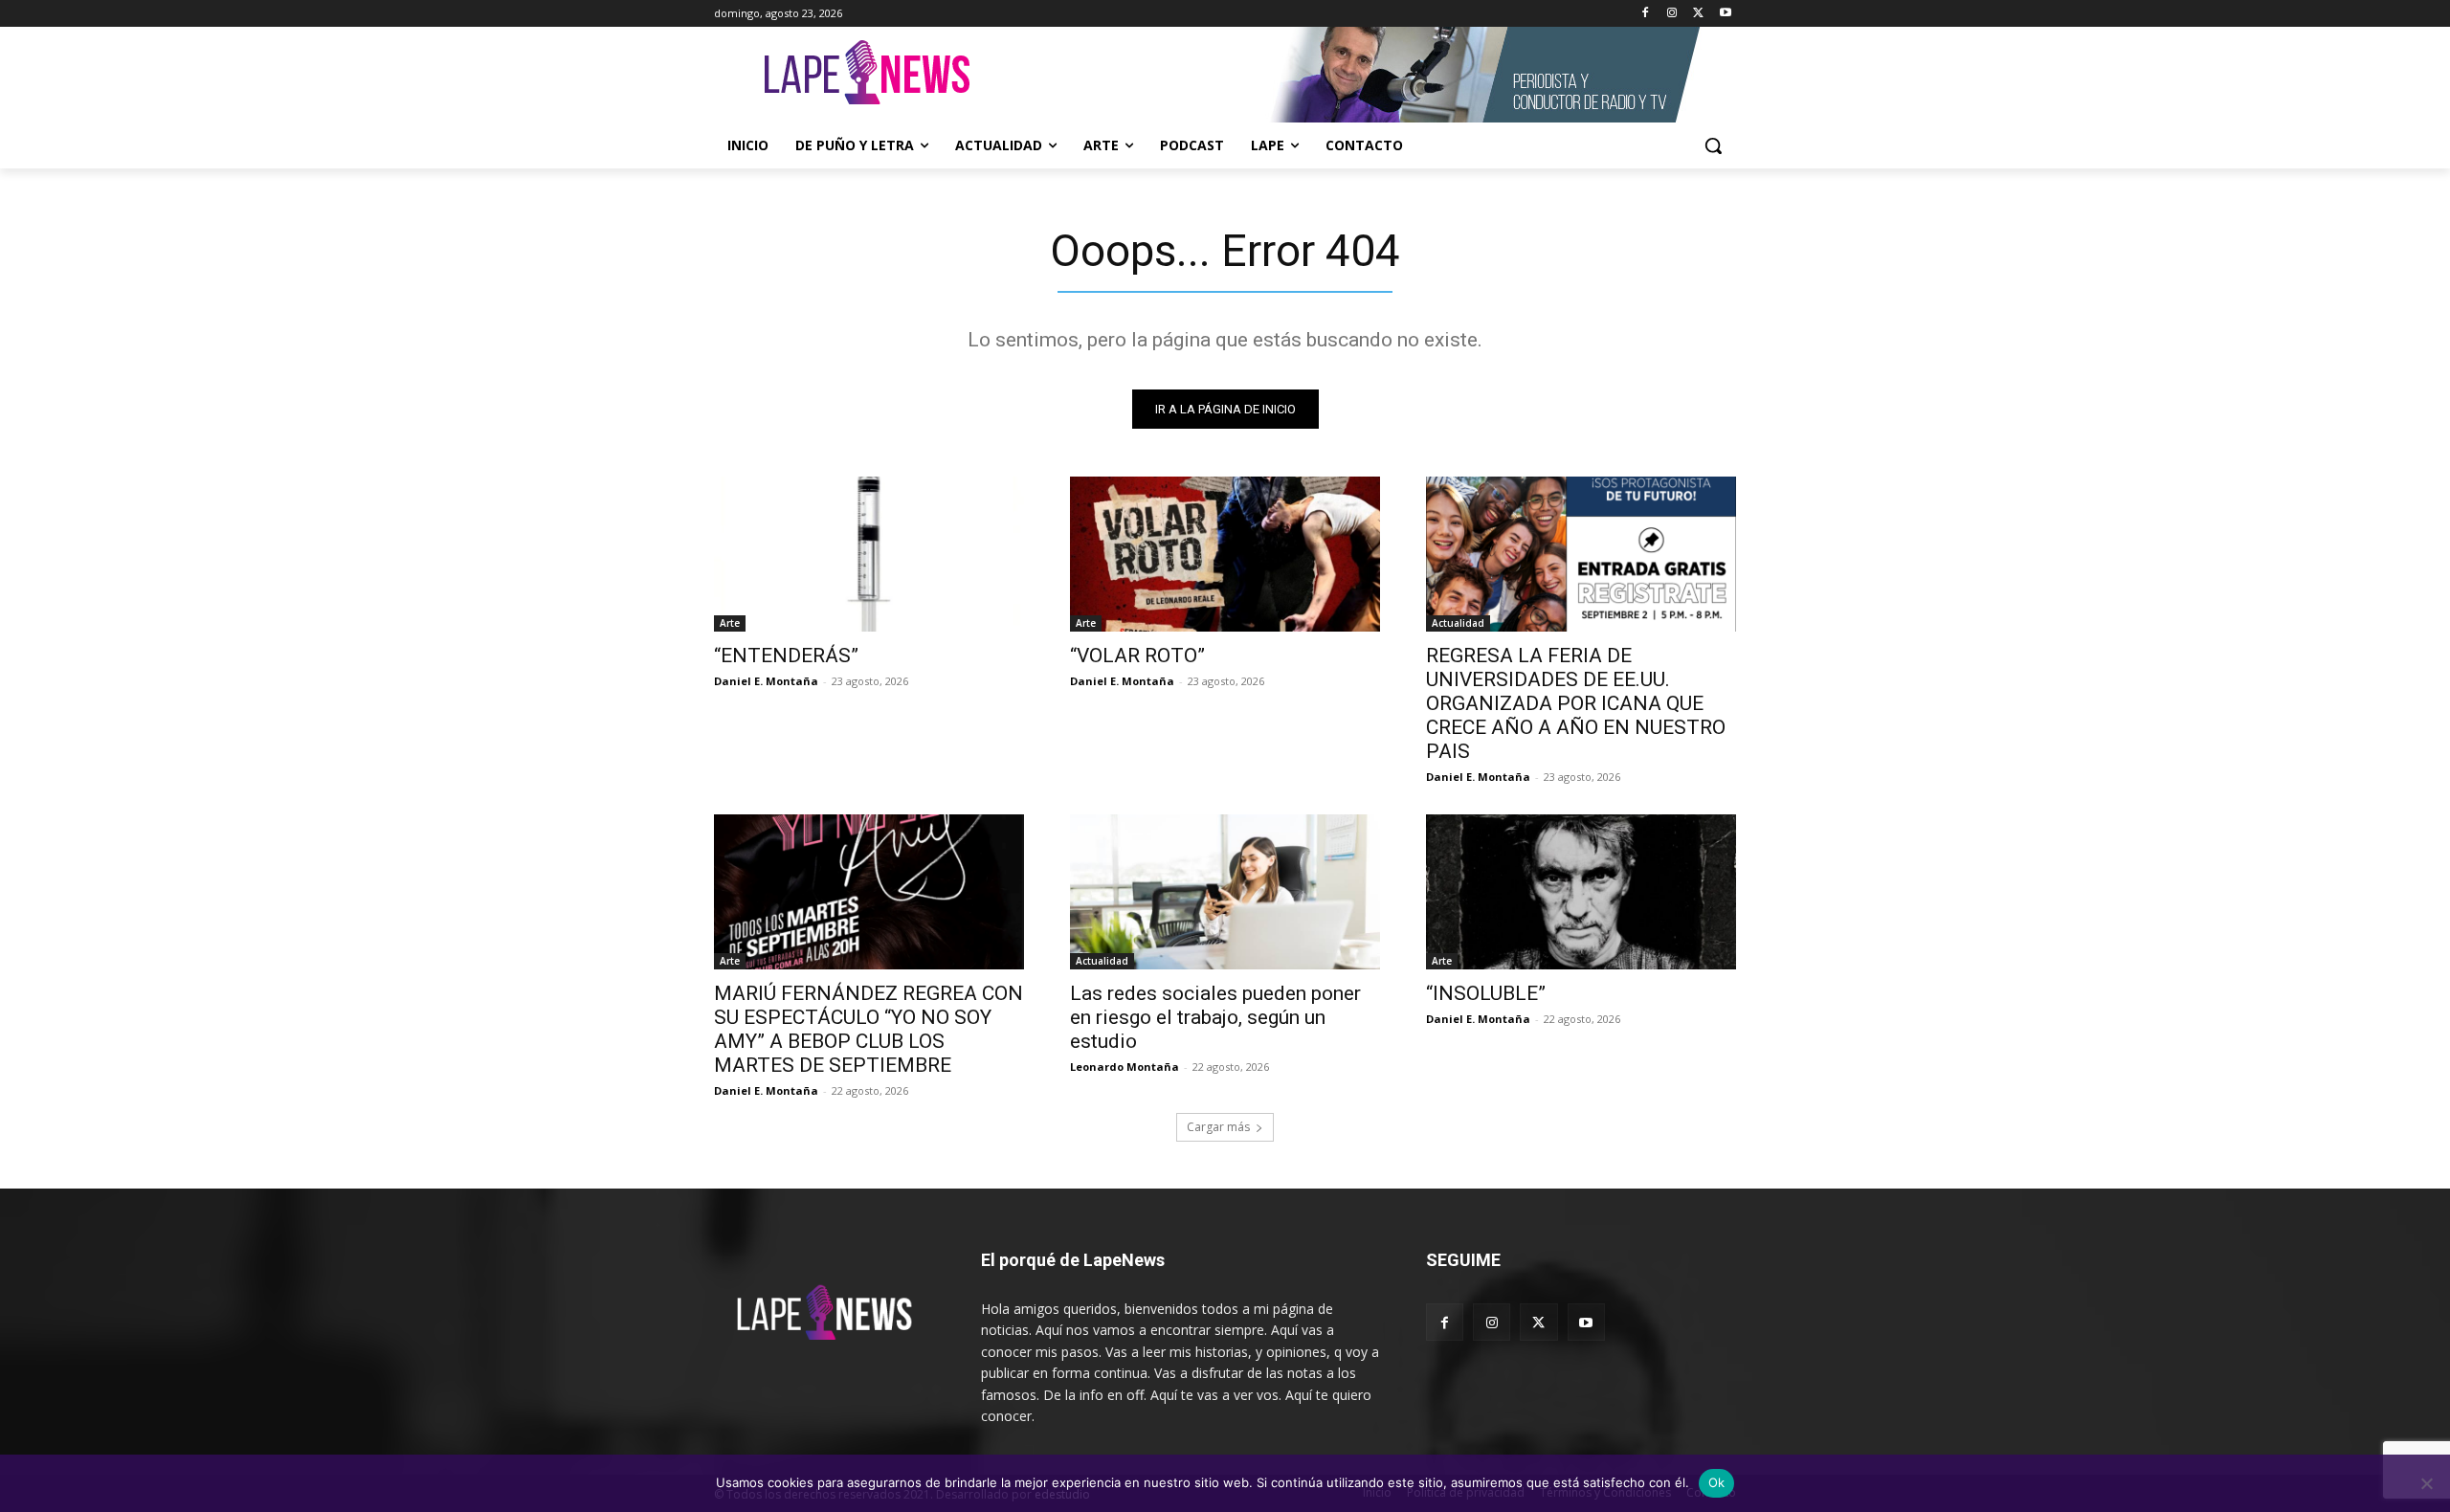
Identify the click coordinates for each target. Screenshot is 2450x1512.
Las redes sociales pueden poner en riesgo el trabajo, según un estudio (1215, 1017)
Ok (1717, 1482)
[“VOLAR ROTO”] (1225, 554)
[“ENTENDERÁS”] (869, 554)
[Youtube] (1725, 14)
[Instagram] (1672, 14)
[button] (1713, 145)
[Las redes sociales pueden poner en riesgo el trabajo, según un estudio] (1225, 892)
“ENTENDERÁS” (786, 656)
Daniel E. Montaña (766, 681)
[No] (2426, 1483)
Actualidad (1458, 623)
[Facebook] (1646, 14)
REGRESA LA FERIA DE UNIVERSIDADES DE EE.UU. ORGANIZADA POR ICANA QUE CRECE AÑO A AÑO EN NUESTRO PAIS (1576, 703)
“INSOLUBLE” (1486, 993)
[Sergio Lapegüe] (867, 75)
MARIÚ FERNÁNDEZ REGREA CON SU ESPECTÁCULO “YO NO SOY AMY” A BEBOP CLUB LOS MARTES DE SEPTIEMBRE (869, 1029)
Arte (730, 623)
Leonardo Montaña (1125, 1067)
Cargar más (1218, 1127)
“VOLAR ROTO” (1137, 656)
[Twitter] (1698, 14)
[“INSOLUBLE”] (1581, 892)
